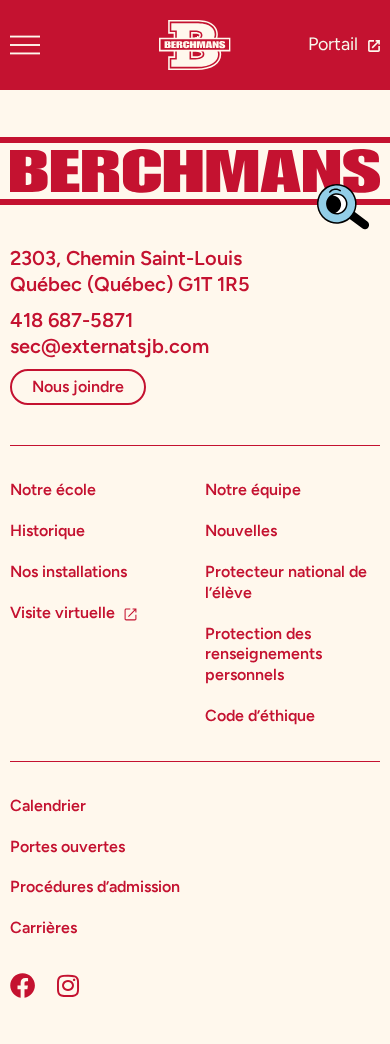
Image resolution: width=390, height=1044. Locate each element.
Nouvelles (241, 530)
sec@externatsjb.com (109, 346)
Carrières (43, 927)
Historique (47, 530)
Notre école (53, 489)
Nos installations (68, 571)
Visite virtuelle (62, 612)
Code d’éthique (260, 715)
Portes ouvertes (67, 846)
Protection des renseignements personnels (263, 654)
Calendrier (48, 805)
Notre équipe (253, 489)
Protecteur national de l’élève (286, 582)
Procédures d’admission (95, 886)
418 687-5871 (71, 320)
